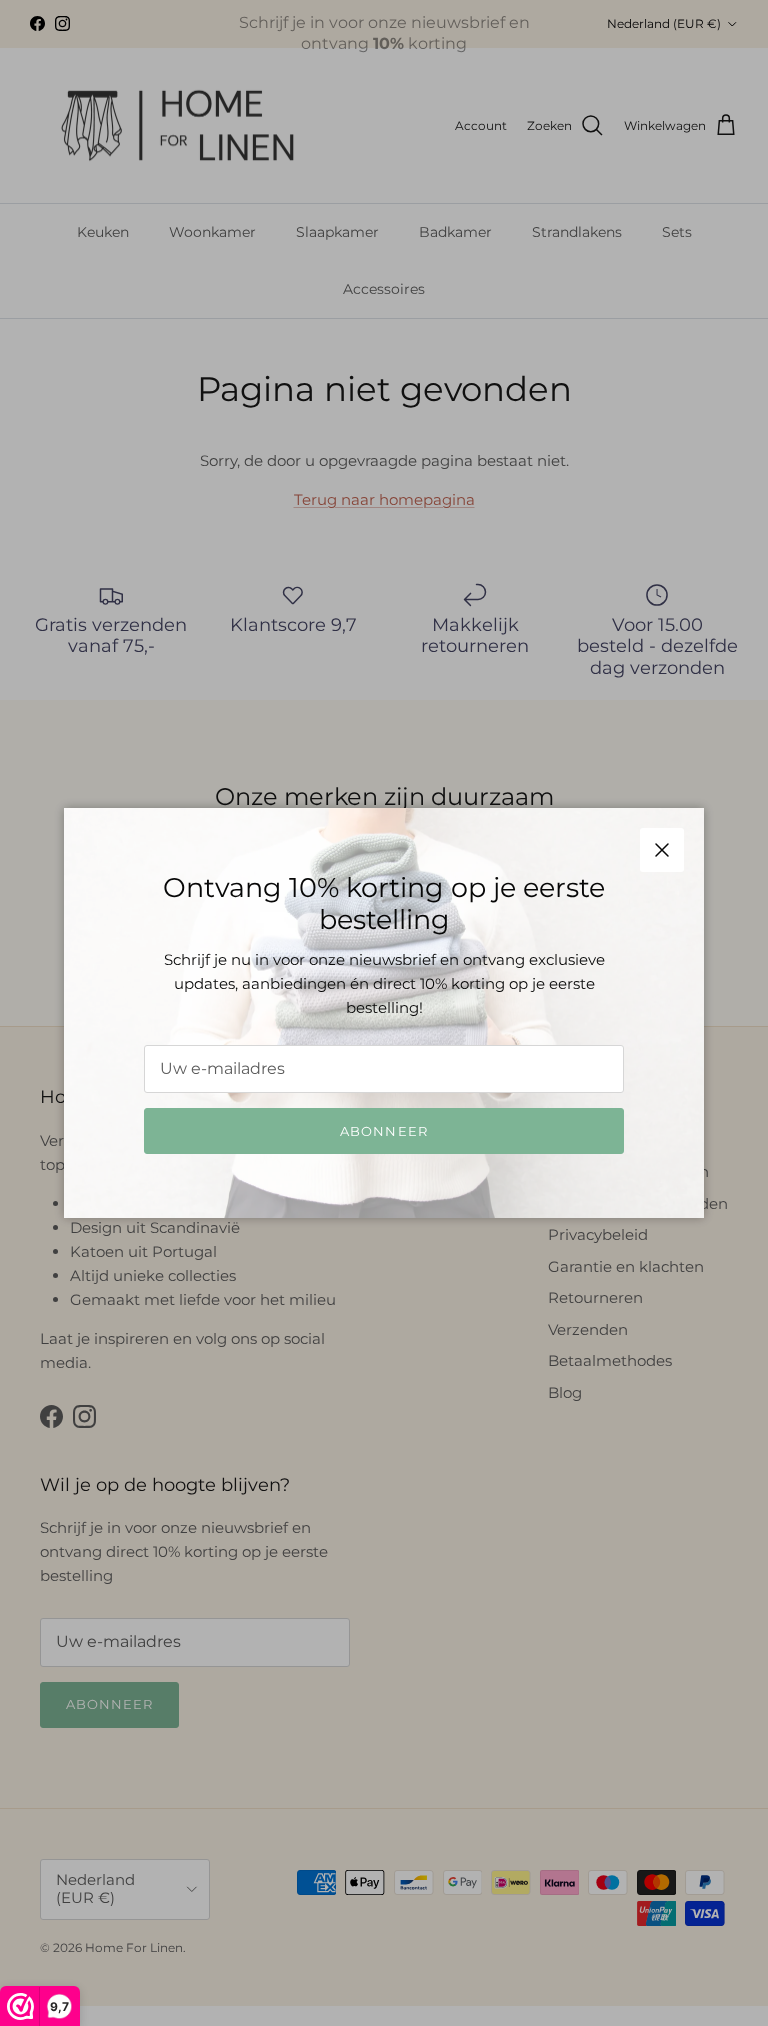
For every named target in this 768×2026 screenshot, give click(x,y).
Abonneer (383, 1131)
